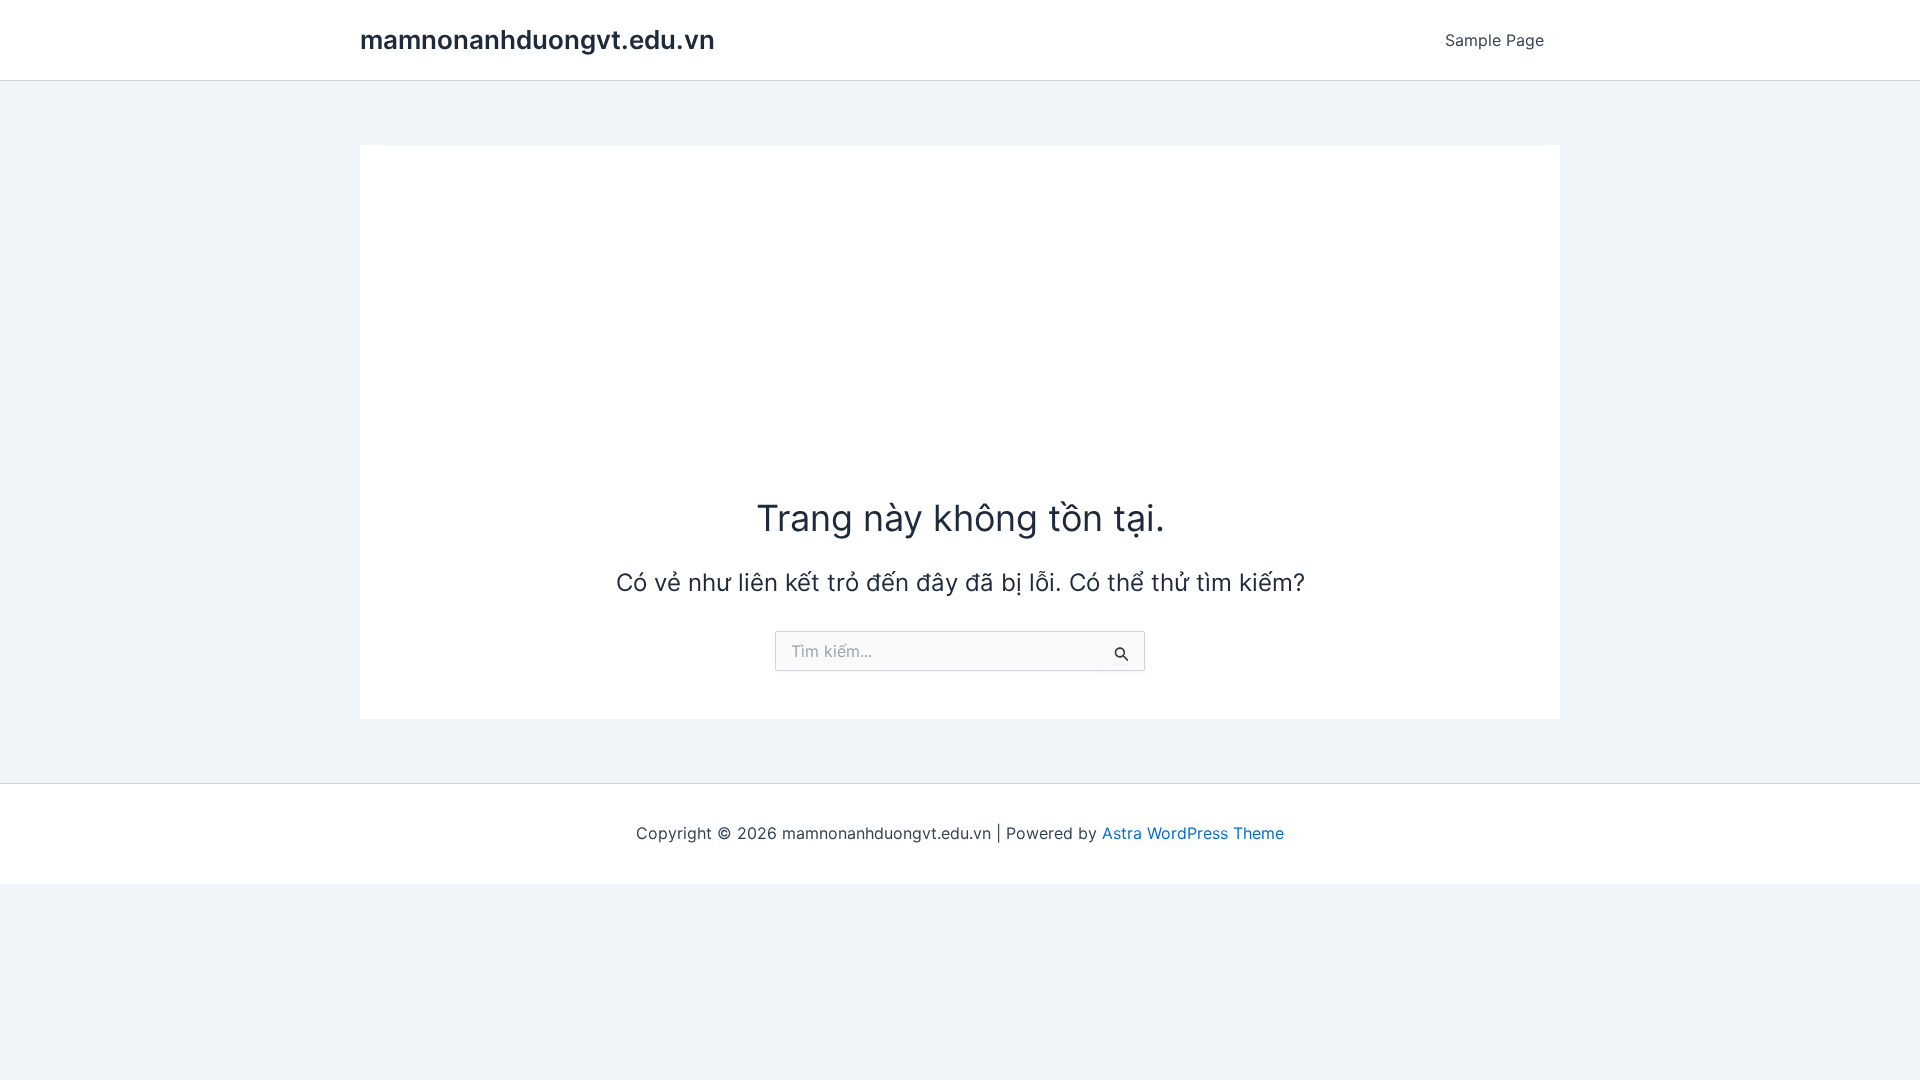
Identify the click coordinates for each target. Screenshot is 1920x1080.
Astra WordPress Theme (1193, 833)
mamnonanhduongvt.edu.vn (537, 39)
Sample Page (1494, 40)
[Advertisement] (960, 343)
